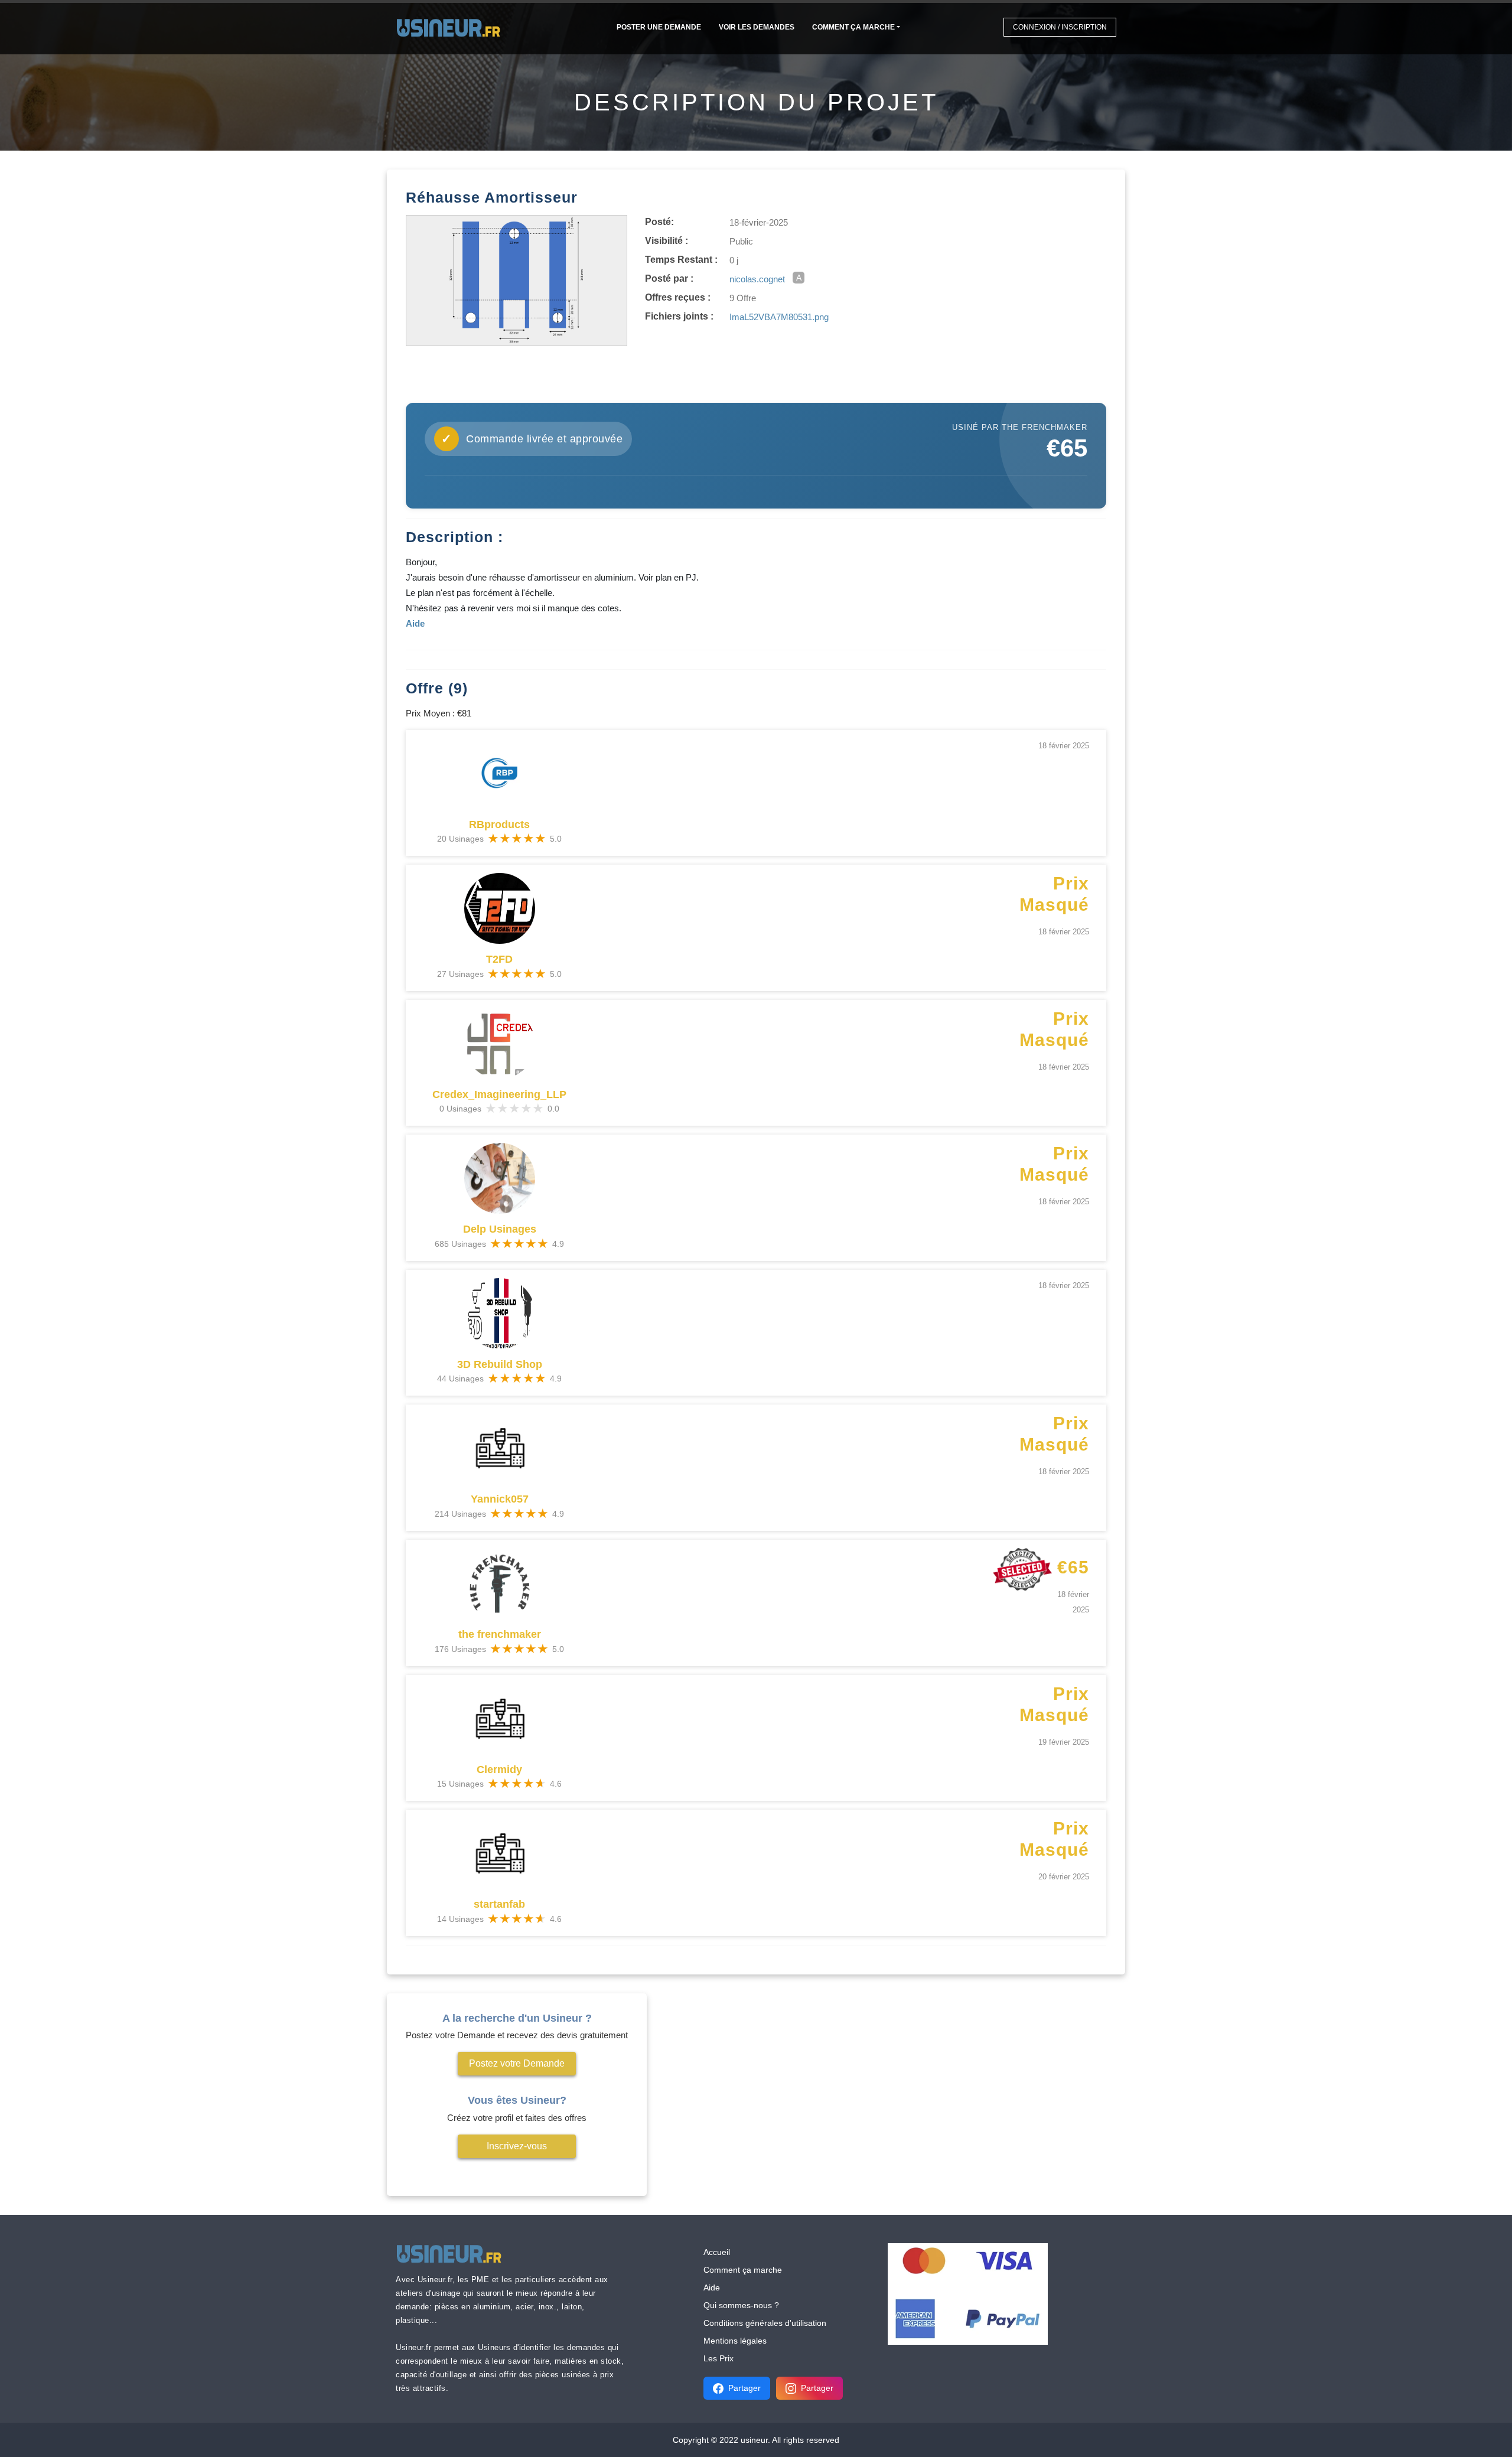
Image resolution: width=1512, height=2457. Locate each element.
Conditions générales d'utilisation (765, 2323)
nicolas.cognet (757, 279)
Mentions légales (735, 2341)
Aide (712, 2287)
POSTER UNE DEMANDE (659, 27)
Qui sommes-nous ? (741, 2305)
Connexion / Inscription (1060, 27)
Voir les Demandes (757, 27)
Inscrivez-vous (517, 2146)
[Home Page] (452, 27)
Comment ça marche (853, 27)
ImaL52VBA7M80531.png (779, 317)
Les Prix (718, 2358)
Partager (744, 2388)
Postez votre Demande (517, 2063)
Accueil (717, 2252)
